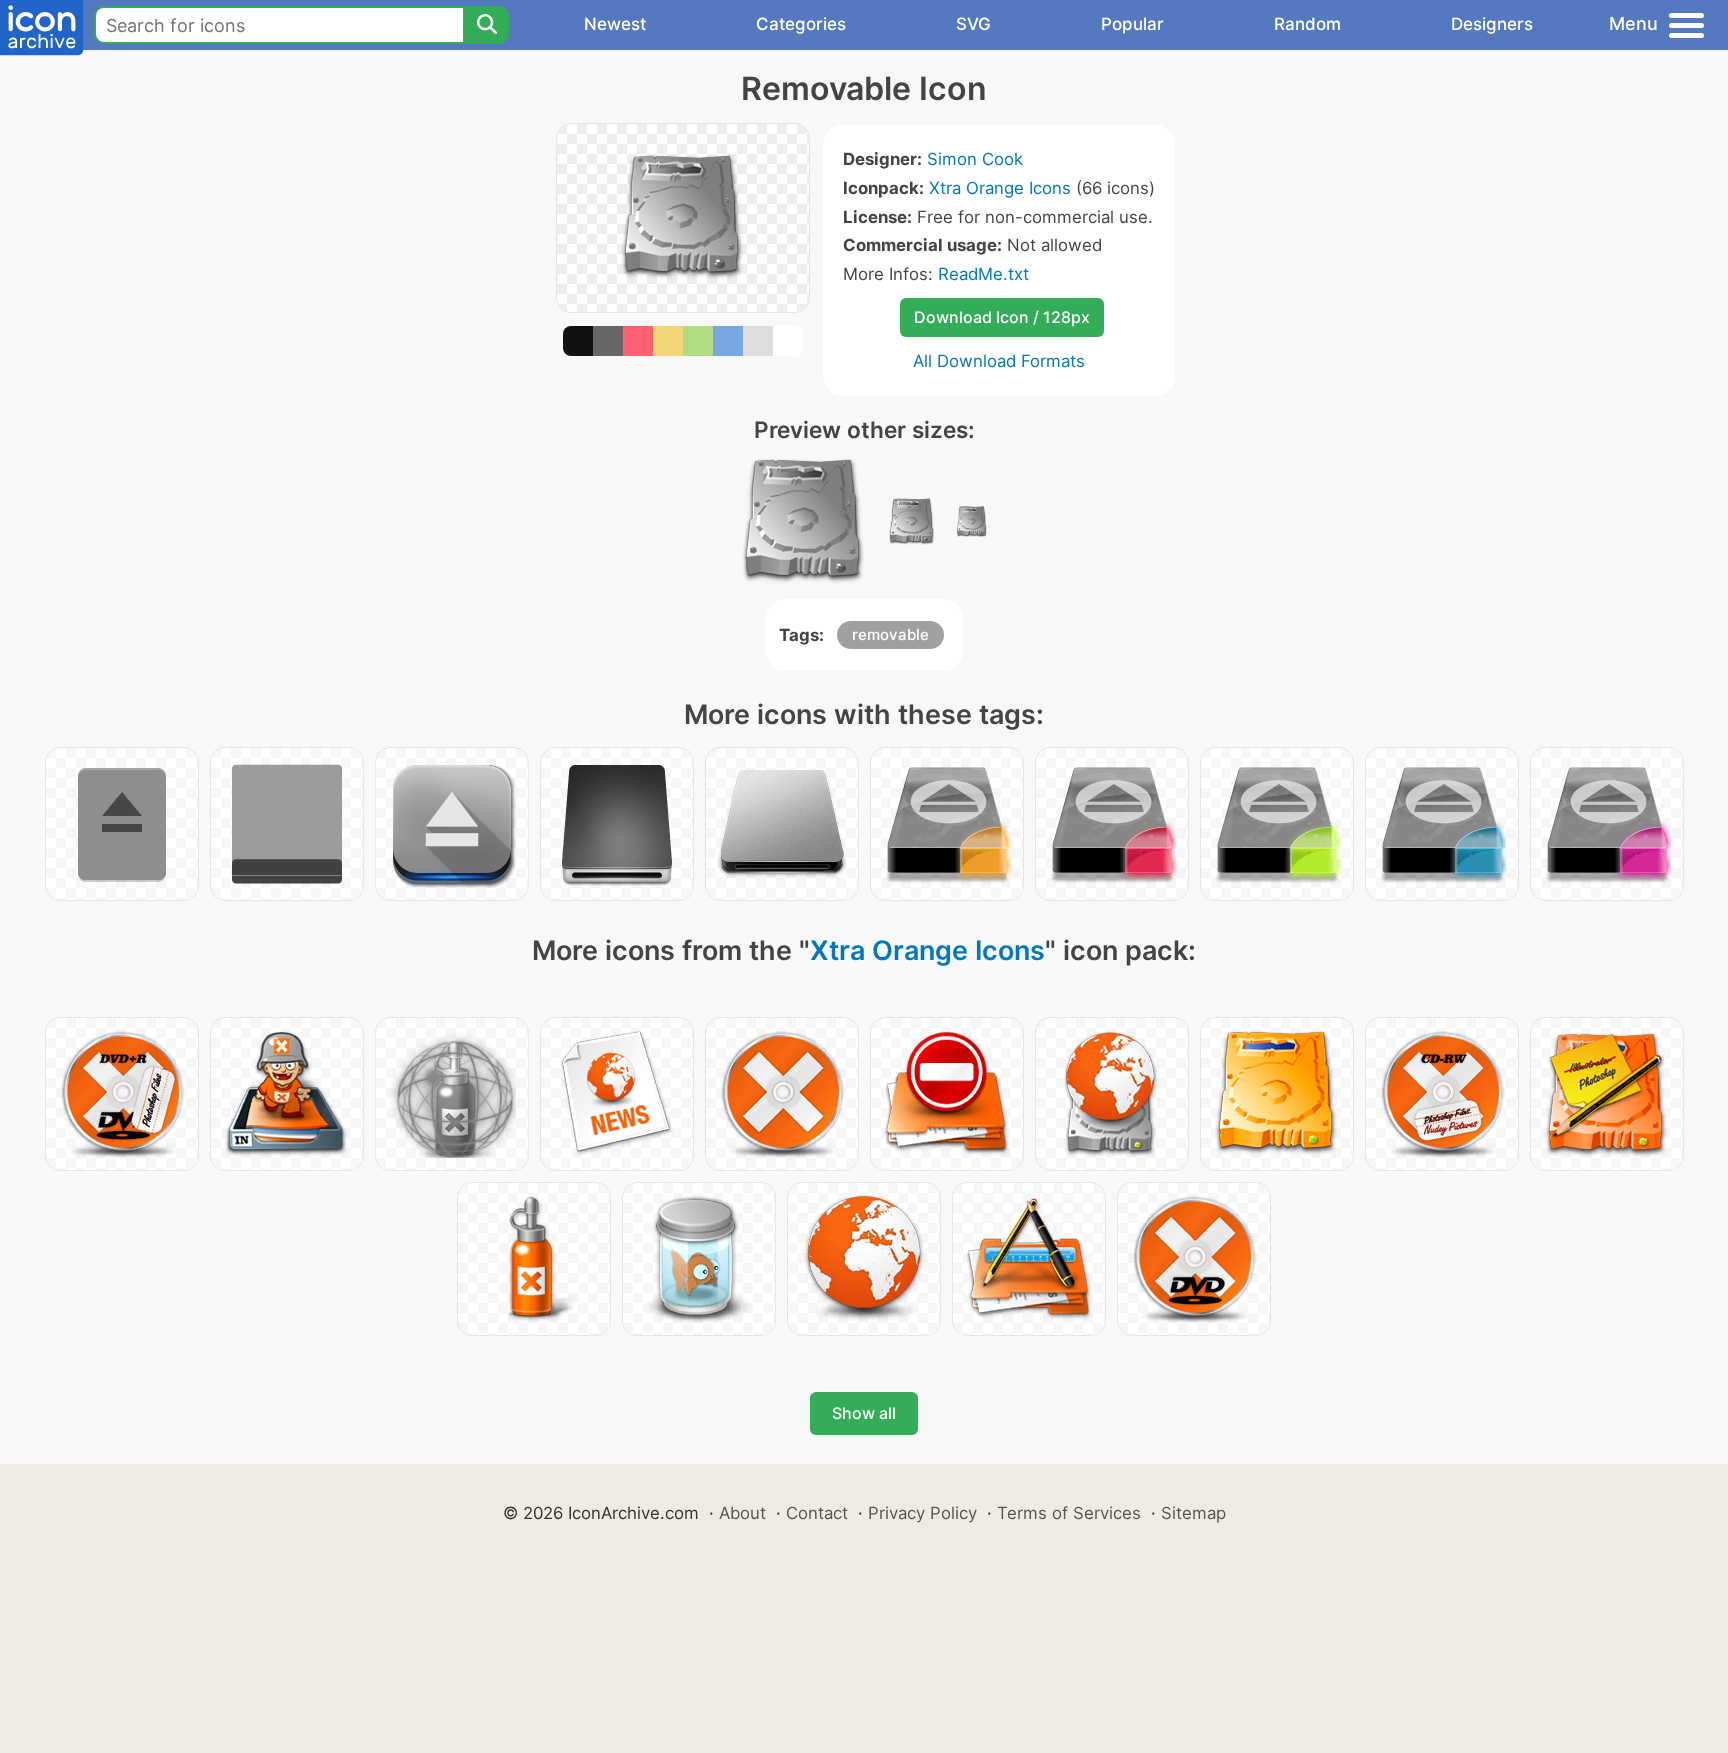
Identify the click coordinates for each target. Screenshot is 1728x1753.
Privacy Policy (922, 1513)
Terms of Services (1069, 1513)
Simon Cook (975, 159)
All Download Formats (999, 361)
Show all (864, 1413)
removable (890, 634)
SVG (973, 24)
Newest (615, 24)
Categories (801, 24)
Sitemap (1193, 1513)
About (742, 1513)
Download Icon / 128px (1002, 317)
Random (1307, 24)
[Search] (486, 25)
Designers (1492, 24)
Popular (1132, 24)
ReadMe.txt (983, 274)
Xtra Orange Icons (1000, 188)
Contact (817, 1513)
